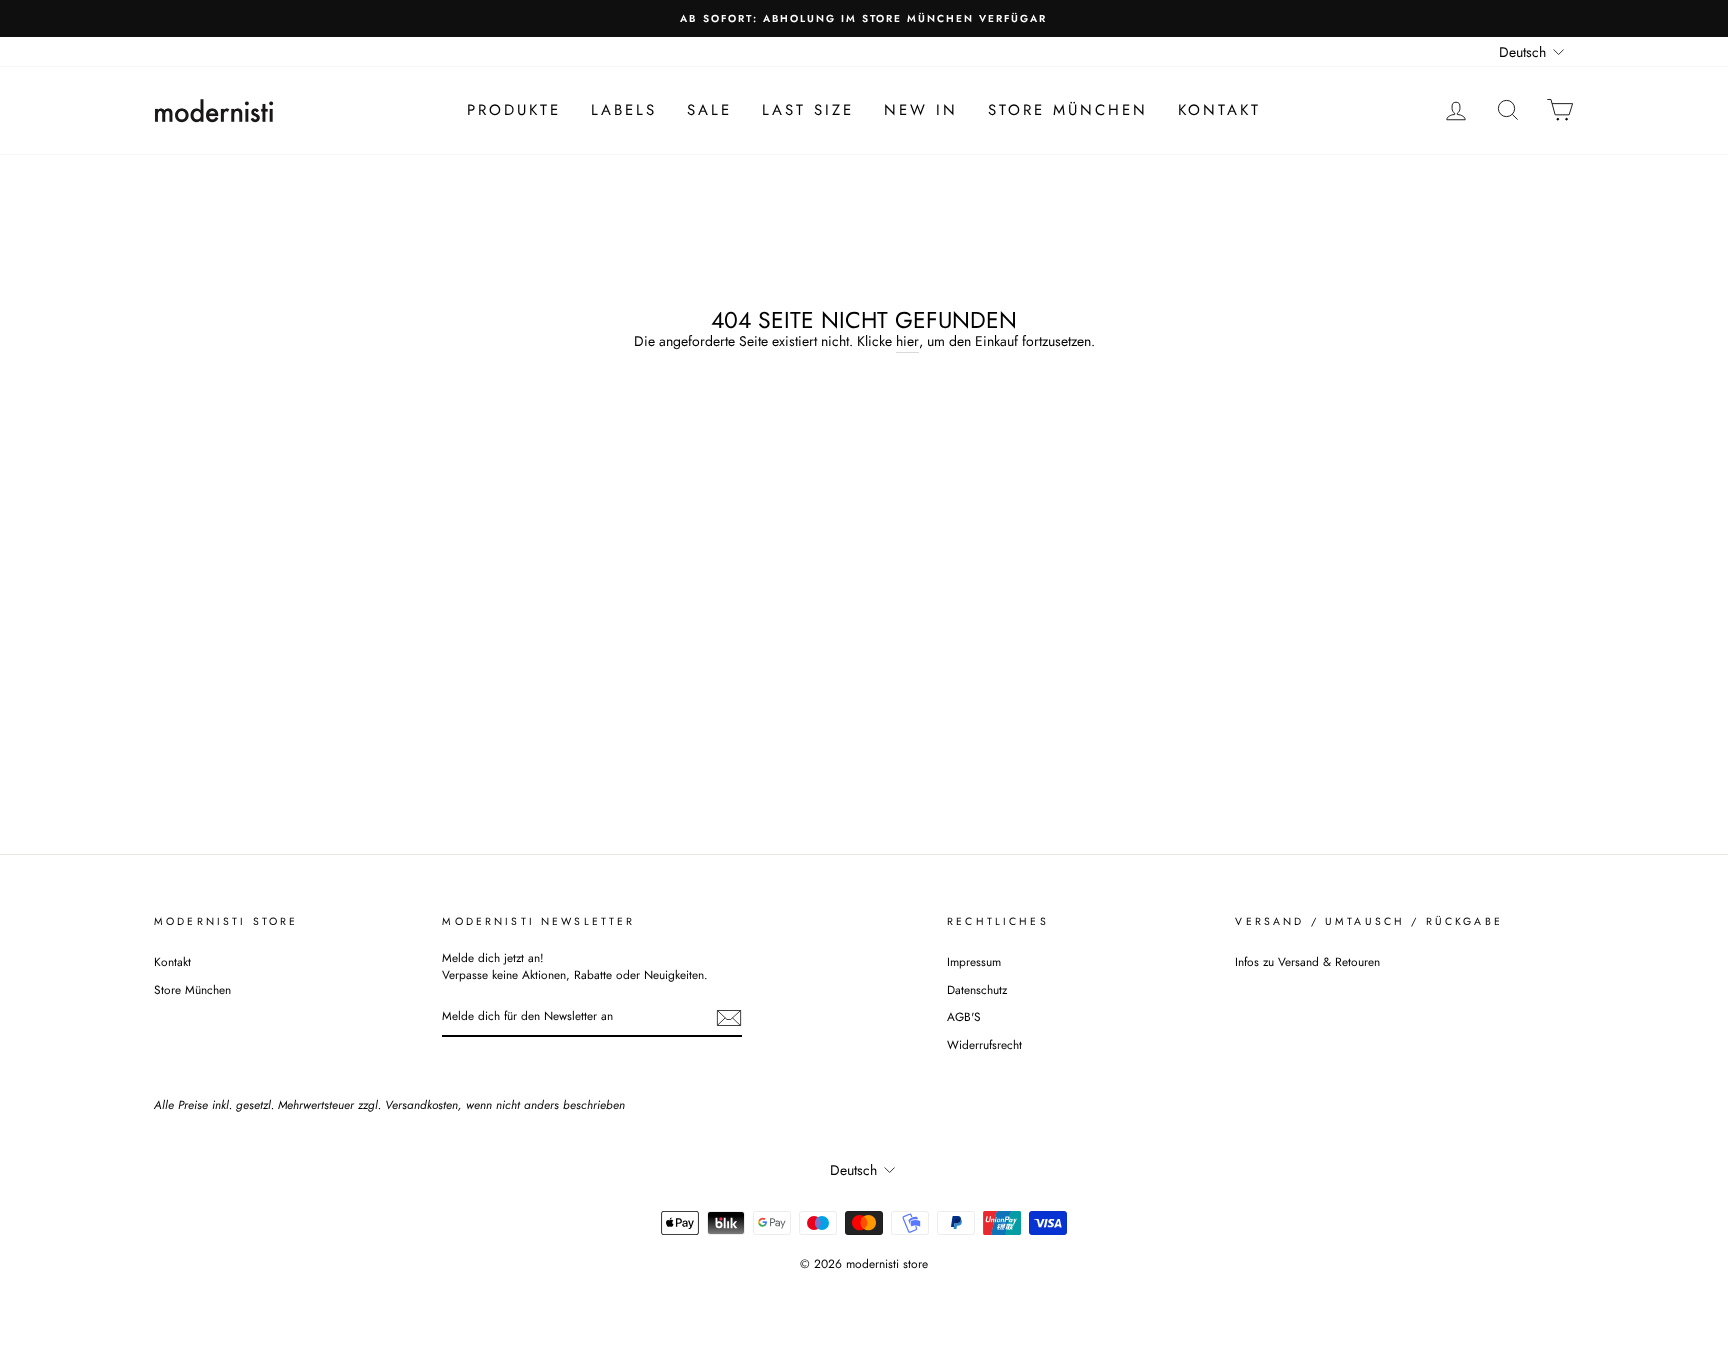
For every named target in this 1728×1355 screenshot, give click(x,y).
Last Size (808, 110)
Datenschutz (977, 989)
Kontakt (1219, 110)
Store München (1068, 110)
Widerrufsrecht (984, 1044)
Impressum (974, 961)
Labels (624, 110)
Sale (709, 110)
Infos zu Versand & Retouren (1307, 961)
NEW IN (921, 110)
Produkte (514, 110)
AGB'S (964, 1016)
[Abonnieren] (729, 1018)
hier (907, 341)
